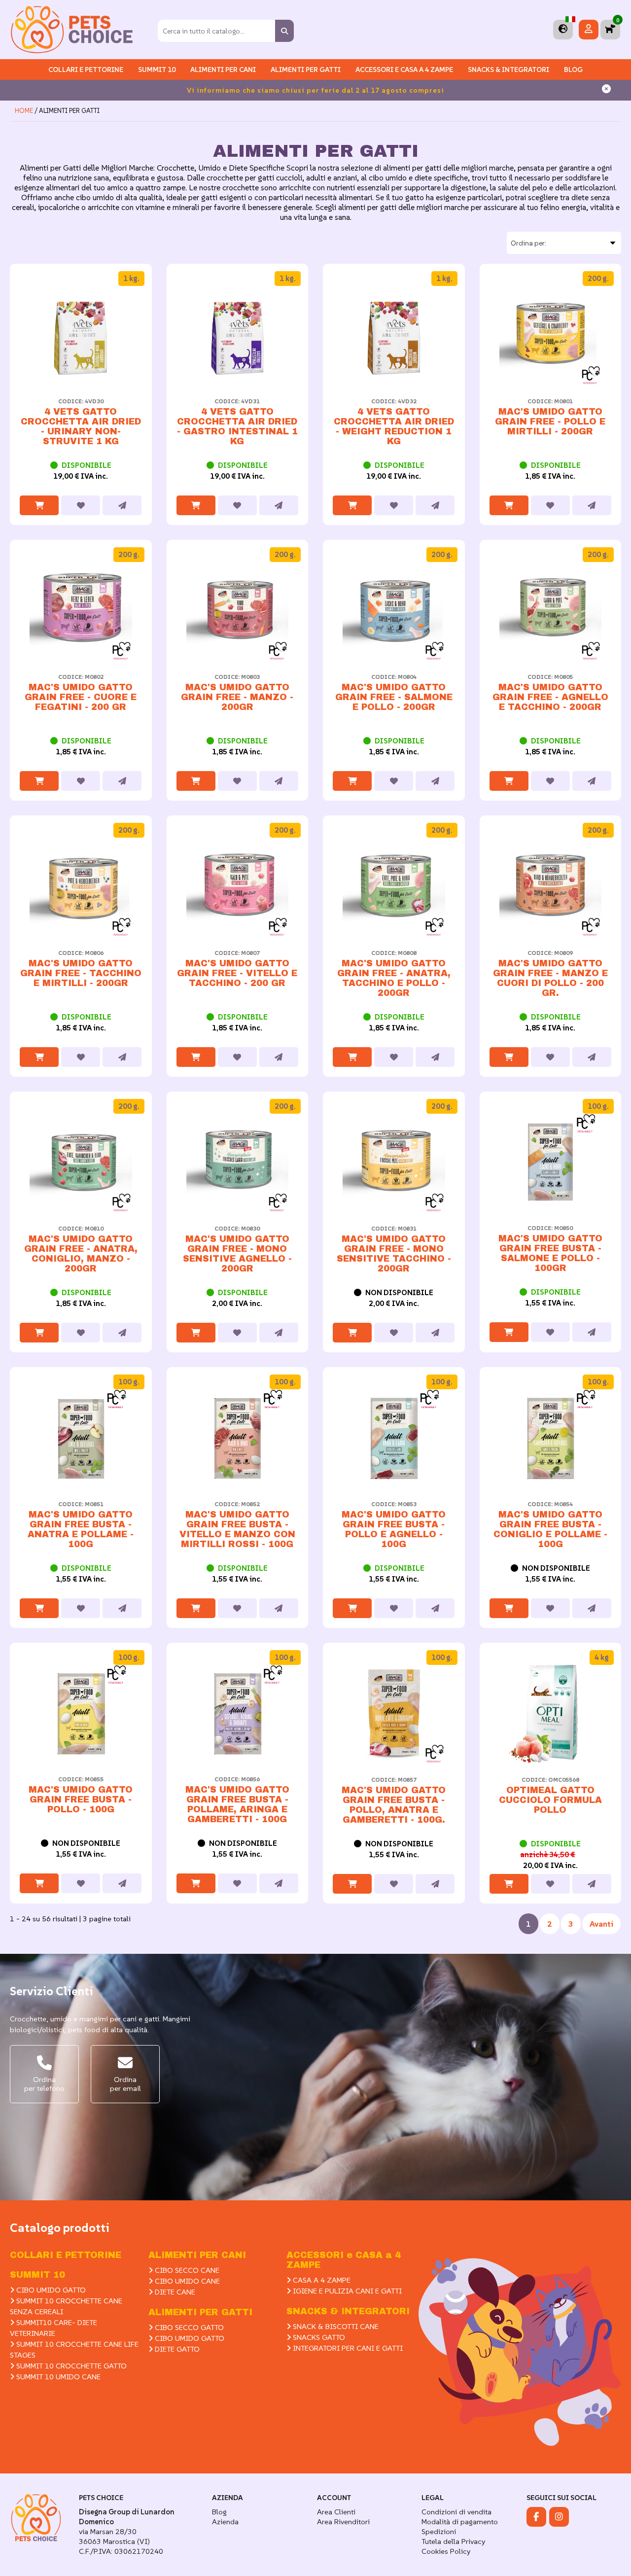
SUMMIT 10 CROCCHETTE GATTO (70, 2366)
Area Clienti (336, 2512)
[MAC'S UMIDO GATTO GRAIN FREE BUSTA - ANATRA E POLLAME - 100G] (81, 1438)
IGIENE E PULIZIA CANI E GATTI (346, 2291)
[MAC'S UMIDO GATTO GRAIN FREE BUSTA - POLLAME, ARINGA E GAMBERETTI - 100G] (238, 1713)
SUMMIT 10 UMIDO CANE (57, 2377)
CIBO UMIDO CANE (186, 2281)
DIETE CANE (174, 2292)
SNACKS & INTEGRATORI (508, 70)
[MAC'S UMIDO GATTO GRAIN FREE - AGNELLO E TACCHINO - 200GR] (551, 611)
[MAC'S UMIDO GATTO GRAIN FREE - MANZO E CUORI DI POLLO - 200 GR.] (551, 886)
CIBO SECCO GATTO (188, 2327)
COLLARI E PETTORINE (86, 70)
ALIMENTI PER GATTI (306, 70)
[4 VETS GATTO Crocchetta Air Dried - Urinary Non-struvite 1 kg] (81, 335)
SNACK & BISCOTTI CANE (335, 2326)
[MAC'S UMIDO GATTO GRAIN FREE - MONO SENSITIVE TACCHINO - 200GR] (394, 1163)
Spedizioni (439, 2531)
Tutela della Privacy (453, 2541)
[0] (610, 29)
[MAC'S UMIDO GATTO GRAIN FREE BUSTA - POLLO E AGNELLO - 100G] (394, 1438)
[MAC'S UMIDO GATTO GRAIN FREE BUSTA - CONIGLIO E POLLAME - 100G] (551, 1438)
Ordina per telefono (44, 2084)
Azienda (225, 2522)
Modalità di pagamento (460, 2522)
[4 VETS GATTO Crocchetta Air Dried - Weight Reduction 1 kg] (394, 335)
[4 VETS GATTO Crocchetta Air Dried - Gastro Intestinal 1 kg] (238, 335)
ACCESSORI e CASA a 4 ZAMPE (404, 70)
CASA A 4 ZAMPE (321, 2280)
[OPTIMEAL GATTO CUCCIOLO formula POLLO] (551, 1714)
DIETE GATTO (176, 2349)
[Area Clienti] (589, 29)
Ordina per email (125, 2084)
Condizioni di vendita (456, 2512)
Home (24, 111)
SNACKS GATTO (318, 2337)
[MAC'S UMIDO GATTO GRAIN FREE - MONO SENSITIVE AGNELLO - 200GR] (238, 1163)
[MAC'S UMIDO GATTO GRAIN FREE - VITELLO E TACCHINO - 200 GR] (238, 886)
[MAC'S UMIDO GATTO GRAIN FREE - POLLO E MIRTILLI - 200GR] (551, 335)
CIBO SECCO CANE (186, 2270)
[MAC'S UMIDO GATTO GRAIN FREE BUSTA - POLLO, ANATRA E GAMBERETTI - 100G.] (394, 1714)
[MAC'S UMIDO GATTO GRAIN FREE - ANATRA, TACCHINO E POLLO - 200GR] (394, 886)
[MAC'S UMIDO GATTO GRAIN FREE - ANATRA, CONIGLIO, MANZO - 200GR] (81, 1163)
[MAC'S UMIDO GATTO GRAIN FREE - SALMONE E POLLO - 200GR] (394, 611)
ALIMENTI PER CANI (223, 70)
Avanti (601, 1924)
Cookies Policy (446, 2551)
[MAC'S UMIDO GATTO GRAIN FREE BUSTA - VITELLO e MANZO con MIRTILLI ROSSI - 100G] (238, 1438)
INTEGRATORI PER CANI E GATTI (347, 2348)
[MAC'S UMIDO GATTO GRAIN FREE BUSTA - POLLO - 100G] (81, 1713)
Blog (573, 70)
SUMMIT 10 (37, 2275)
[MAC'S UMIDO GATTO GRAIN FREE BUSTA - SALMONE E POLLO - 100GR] (551, 1162)
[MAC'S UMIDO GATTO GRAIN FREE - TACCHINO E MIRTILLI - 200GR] (81, 886)
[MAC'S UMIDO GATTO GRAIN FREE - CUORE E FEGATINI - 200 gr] (81, 611)
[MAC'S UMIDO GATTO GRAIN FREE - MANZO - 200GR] (238, 611)
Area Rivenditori (343, 2522)
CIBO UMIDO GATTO (50, 2290)
